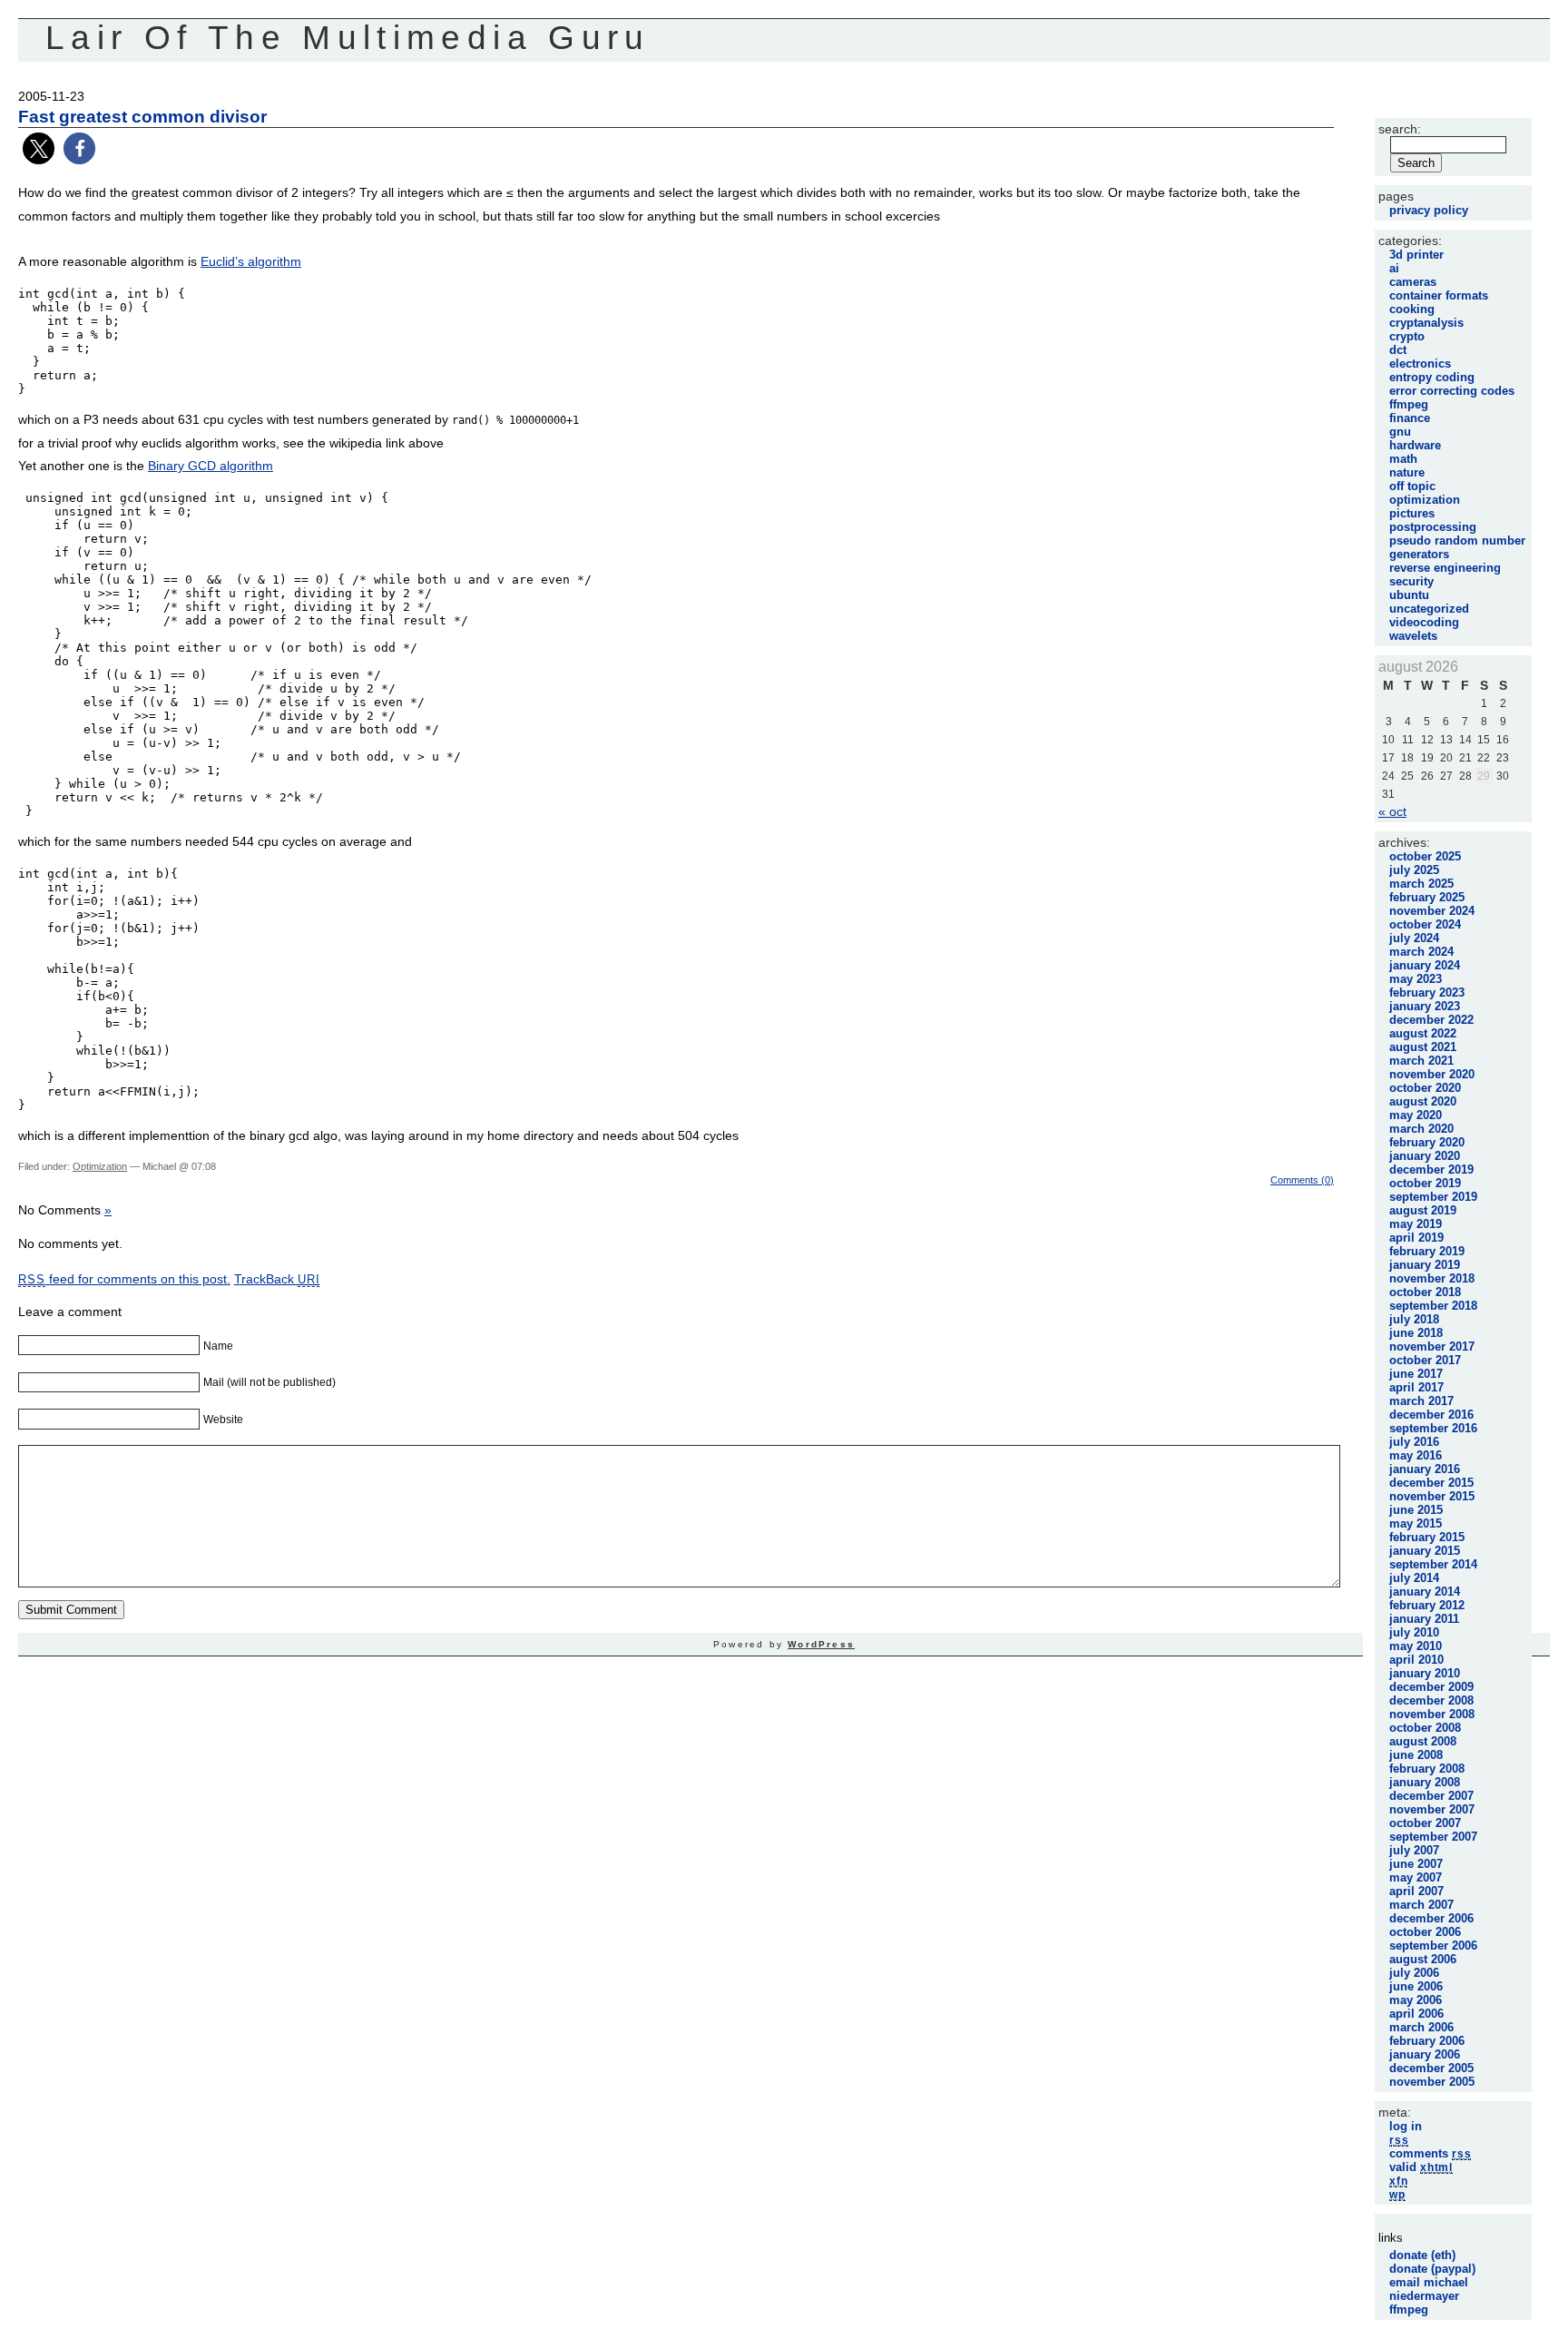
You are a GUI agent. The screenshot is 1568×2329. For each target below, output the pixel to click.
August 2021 (1423, 1047)
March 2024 (1421, 952)
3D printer (1416, 255)
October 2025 (1425, 856)
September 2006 (1433, 1946)
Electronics (1420, 364)
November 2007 (1432, 1809)
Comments (1430, 2153)
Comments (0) (1302, 1180)
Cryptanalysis (1426, 323)
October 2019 (1425, 1183)
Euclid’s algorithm (251, 261)
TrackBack (277, 1279)
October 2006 (1425, 1932)
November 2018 (1432, 1278)
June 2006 (1416, 1986)
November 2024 (1432, 911)
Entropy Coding (1432, 377)
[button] (39, 148)
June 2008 (1416, 1755)
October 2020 (1425, 1088)
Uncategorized (1429, 609)
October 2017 (1425, 1360)
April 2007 (1416, 1891)
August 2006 (1423, 1959)
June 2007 (1416, 1864)
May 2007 (1416, 1877)
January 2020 (1425, 1156)
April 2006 (1416, 2014)
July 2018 (1414, 1319)
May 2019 (1416, 1224)
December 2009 (1431, 1687)
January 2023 (1425, 1006)
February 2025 (1427, 897)
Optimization (100, 1166)
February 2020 (1427, 1142)
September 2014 (1433, 1564)
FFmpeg (1409, 404)
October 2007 (1425, 1823)
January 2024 (1425, 965)
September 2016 (1433, 1428)
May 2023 (1416, 979)
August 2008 (1423, 1741)
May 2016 (1416, 1455)
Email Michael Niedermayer (1429, 2289)
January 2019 (1425, 1265)
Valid (1421, 2167)
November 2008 (1432, 1714)
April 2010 (1416, 1660)
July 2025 (1414, 870)
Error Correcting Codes (1452, 391)
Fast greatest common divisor (142, 117)
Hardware (1415, 445)
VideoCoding (1424, 622)
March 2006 (1421, 2027)
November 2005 (1432, 2082)
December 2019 (1431, 1169)
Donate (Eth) (1422, 2255)
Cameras (1413, 282)
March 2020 (1421, 1129)
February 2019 (1427, 1251)
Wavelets (1413, 636)
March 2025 (1421, 884)
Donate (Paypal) (1432, 2269)
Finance (1410, 418)
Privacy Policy (1429, 210)
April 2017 (1416, 1387)
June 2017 (1416, 1374)
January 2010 (1425, 1673)
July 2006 (1414, 1973)
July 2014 (1414, 1578)
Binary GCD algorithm (211, 466)
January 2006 (1425, 2054)
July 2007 (1414, 1850)
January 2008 (1425, 1782)
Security (1411, 581)
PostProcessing (1433, 527)
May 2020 (1416, 1115)
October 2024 (1425, 924)
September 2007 (1433, 1837)
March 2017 (1421, 1401)
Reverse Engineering (1445, 568)
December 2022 (1431, 1020)
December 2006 (1431, 1918)
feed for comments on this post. (124, 1279)
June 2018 (1416, 1333)
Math (1403, 459)
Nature (1407, 472)
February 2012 (1427, 1605)
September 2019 (1433, 1197)
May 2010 (1416, 1646)
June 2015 (1416, 1510)
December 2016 (1431, 1415)
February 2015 (1427, 1537)
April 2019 (1416, 1238)
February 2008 (1427, 1769)
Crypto (1407, 336)
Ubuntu (1409, 595)
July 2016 (1414, 1442)
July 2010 (1414, 1632)
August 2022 (1423, 1033)
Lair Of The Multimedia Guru (348, 38)
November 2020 (1432, 1074)
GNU (1400, 432)
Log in (1406, 2126)
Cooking (1412, 309)
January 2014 (1425, 1592)
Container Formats (1439, 295)
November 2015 (1432, 1496)
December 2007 (1431, 1796)
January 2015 (1425, 1551)
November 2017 (1432, 1346)
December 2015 (1431, 1483)
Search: (1400, 129)
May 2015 (1416, 1523)
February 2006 (1427, 2041)
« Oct (1392, 811)
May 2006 (1416, 2000)
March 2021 (1421, 1061)
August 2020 (1423, 1101)
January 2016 (1425, 1469)
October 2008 (1425, 1728)
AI (1394, 268)
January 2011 (1424, 1619)
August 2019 (1423, 1210)
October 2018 (1425, 1292)
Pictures (1412, 513)
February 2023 (1427, 993)
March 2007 (1421, 1905)
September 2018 (1433, 1306)
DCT (1398, 350)
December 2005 (1431, 2068)
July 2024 (1414, 938)
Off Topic (1412, 486)
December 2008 (1431, 1700)
